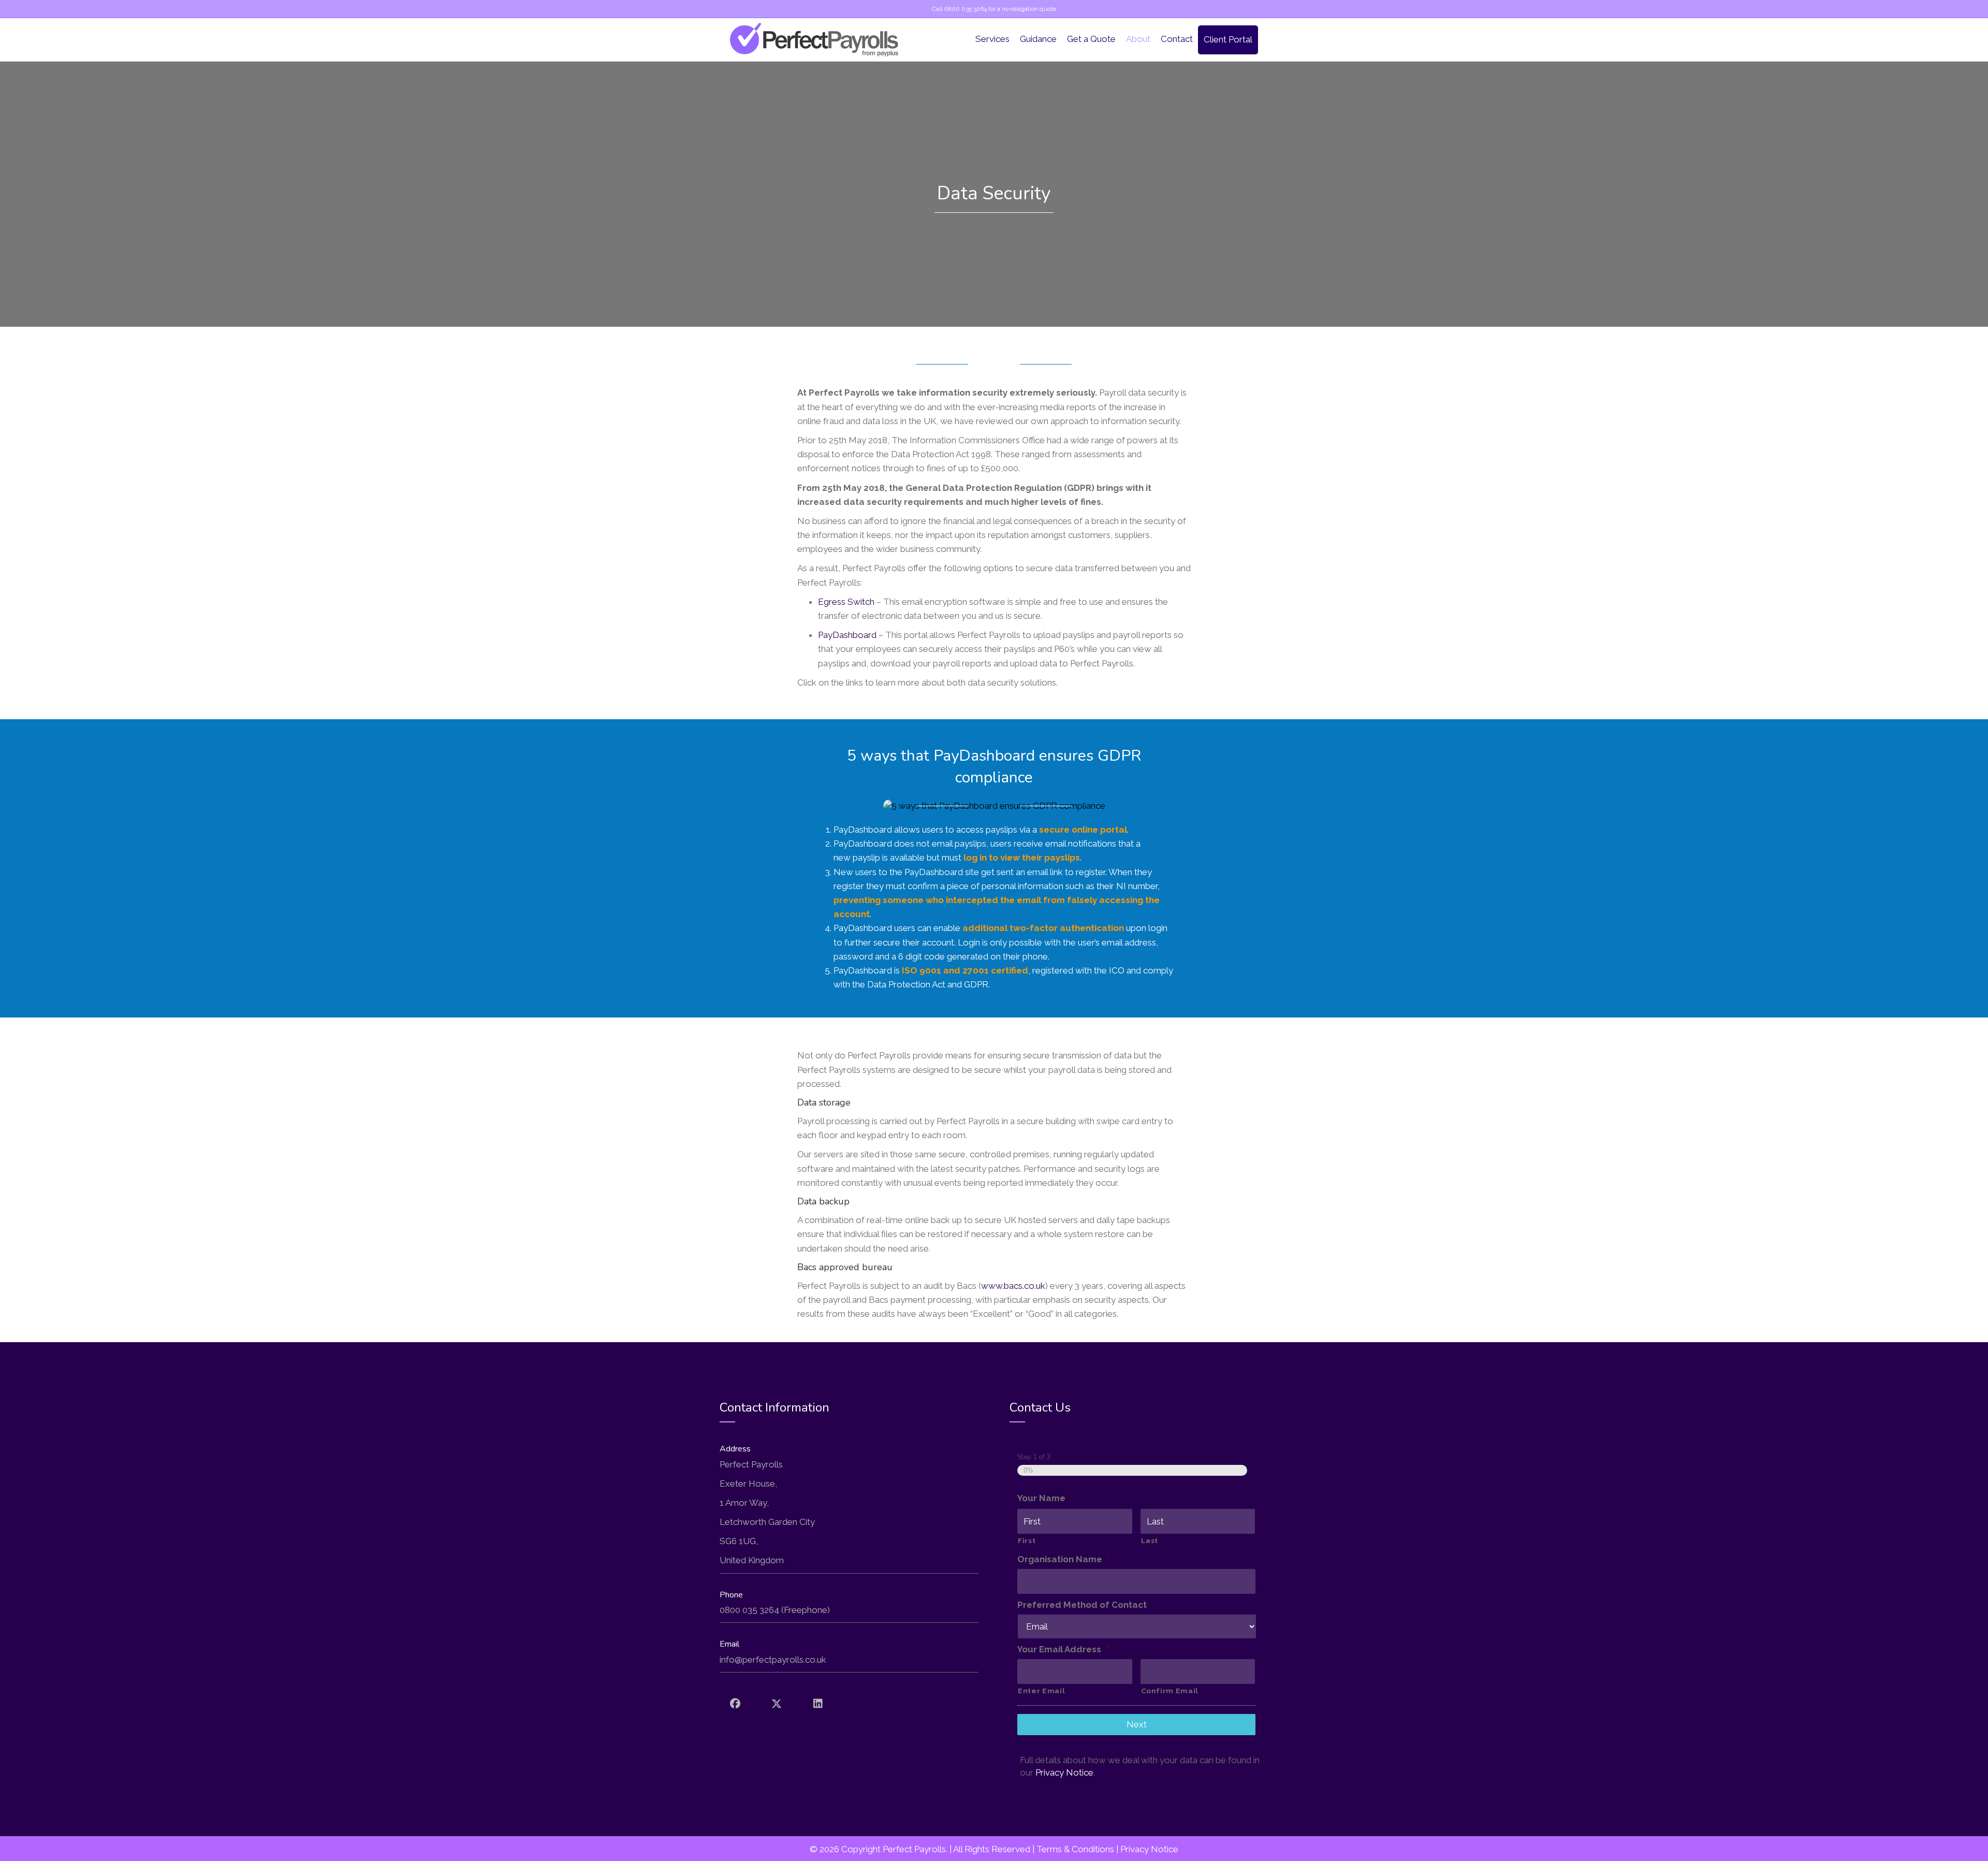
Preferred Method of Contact (1082, 1605)
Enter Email (1041, 1691)
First (1027, 1540)
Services (992, 39)
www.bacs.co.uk (1013, 1286)
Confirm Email (1170, 1691)
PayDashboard (847, 635)
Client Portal (1228, 39)
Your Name (1045, 1498)
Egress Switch (846, 602)
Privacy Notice (1064, 1772)
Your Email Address (1063, 1649)
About (1138, 39)
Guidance (1038, 39)
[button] (735, 1704)
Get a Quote (1091, 39)
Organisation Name (1063, 1559)
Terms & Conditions (1075, 1849)
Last (1150, 1540)
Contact (1177, 39)
